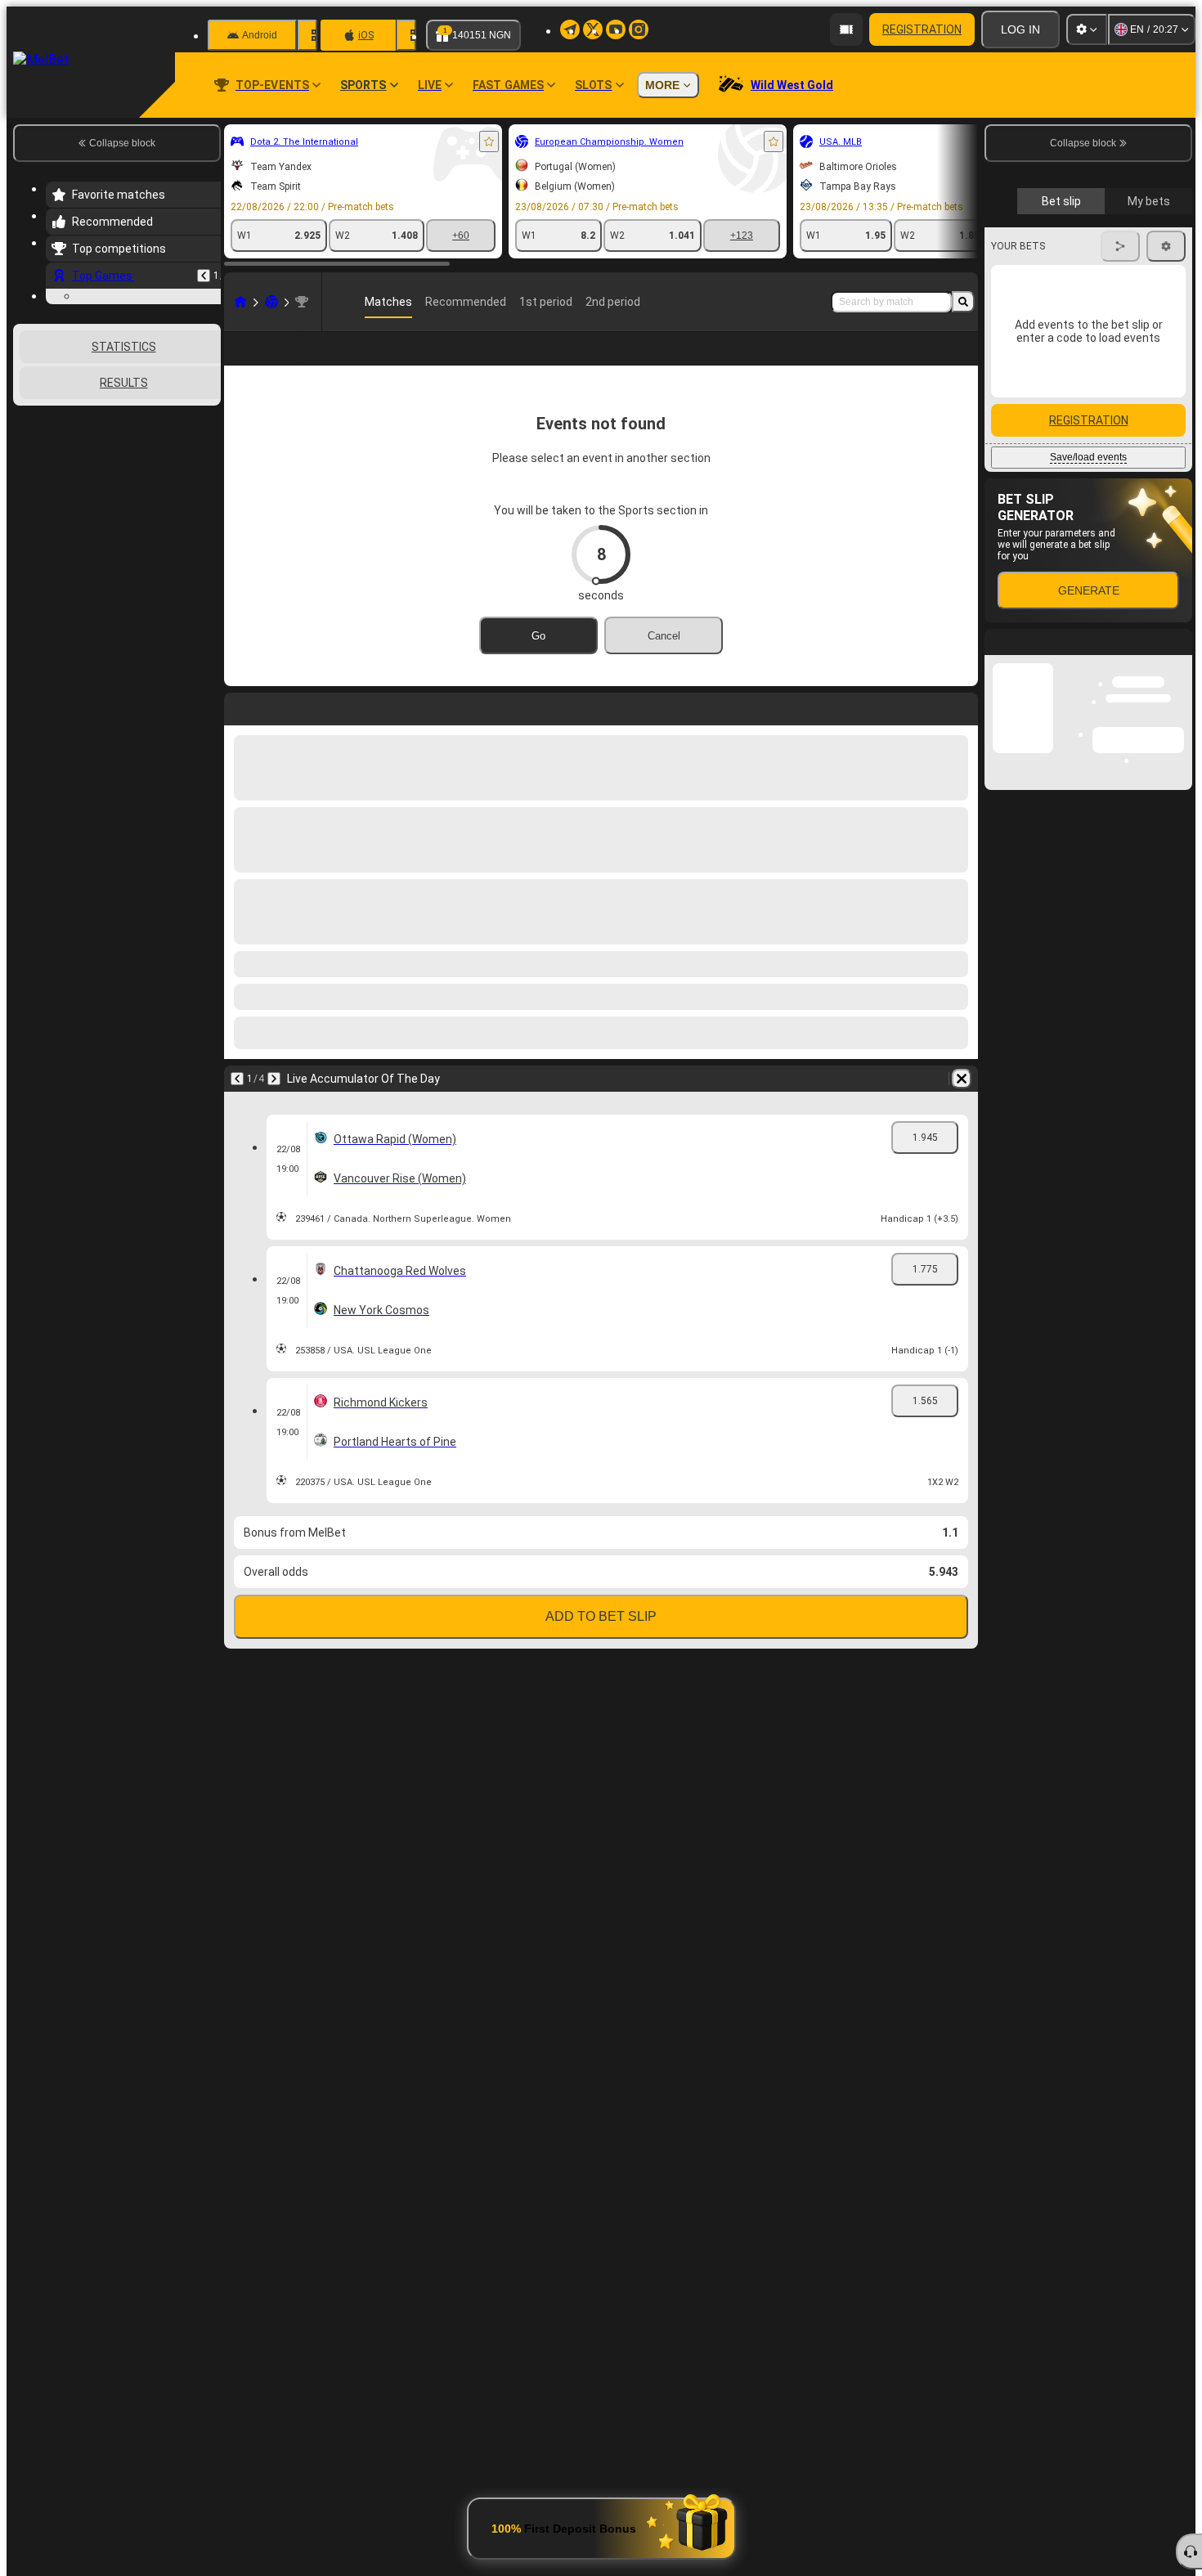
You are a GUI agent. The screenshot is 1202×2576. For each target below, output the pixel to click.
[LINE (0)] (240, 302)
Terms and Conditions (1096, 476)
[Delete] (962, 1079)
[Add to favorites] (489, 141)
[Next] (274, 1079)
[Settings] (1087, 29)
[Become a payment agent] (846, 29)
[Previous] (204, 276)
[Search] (963, 302)
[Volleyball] (271, 302)
